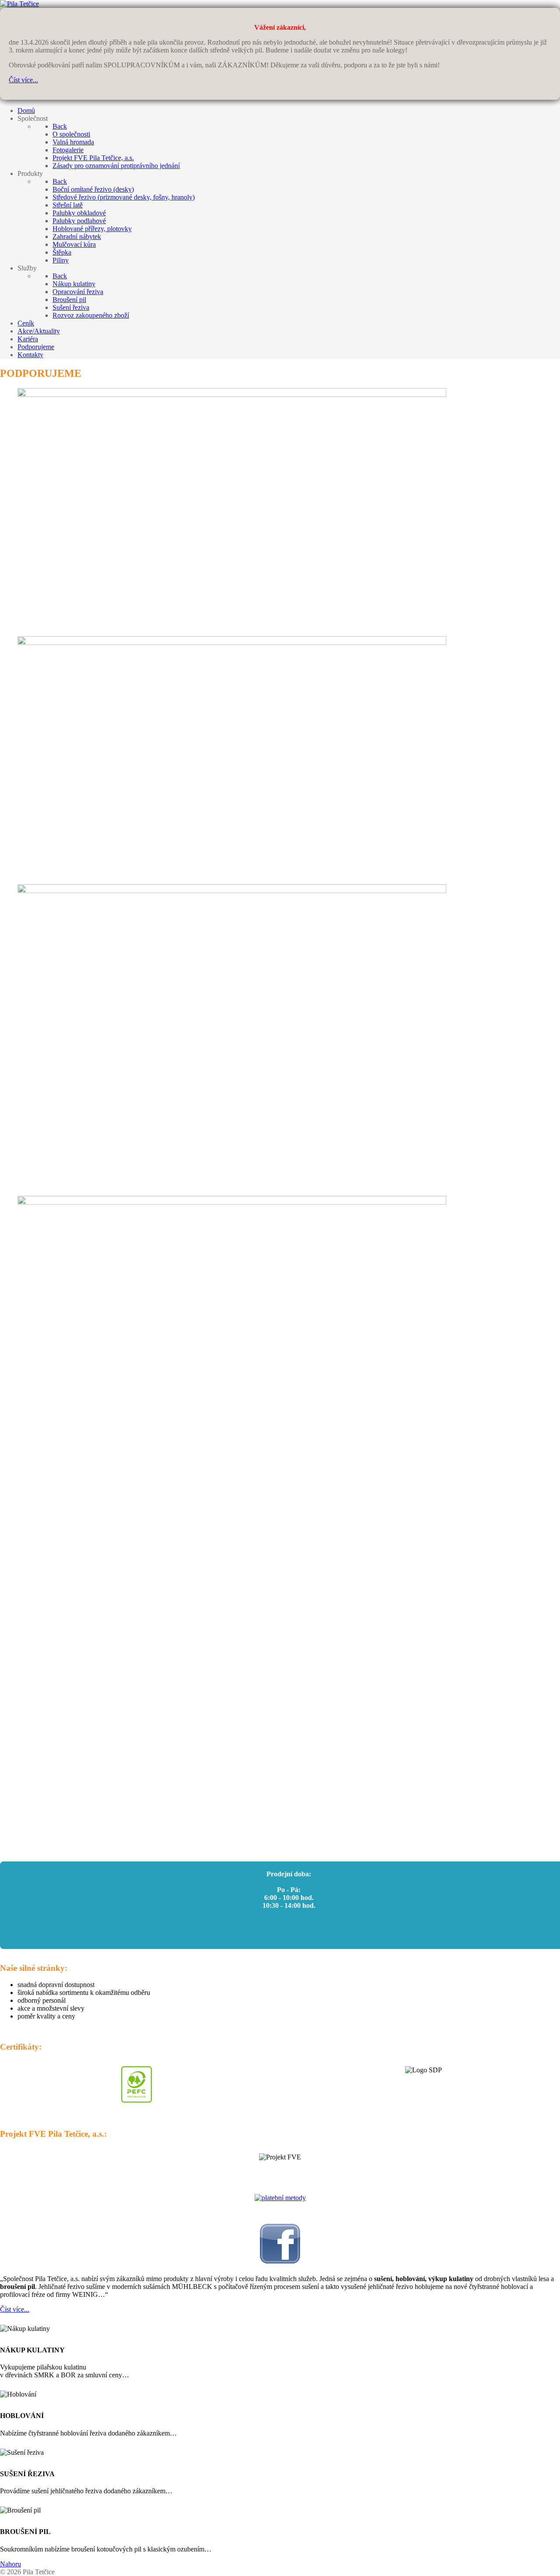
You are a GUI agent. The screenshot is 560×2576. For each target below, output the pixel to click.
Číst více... (23, 80)
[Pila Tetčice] (19, 4)
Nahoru (10, 2564)
